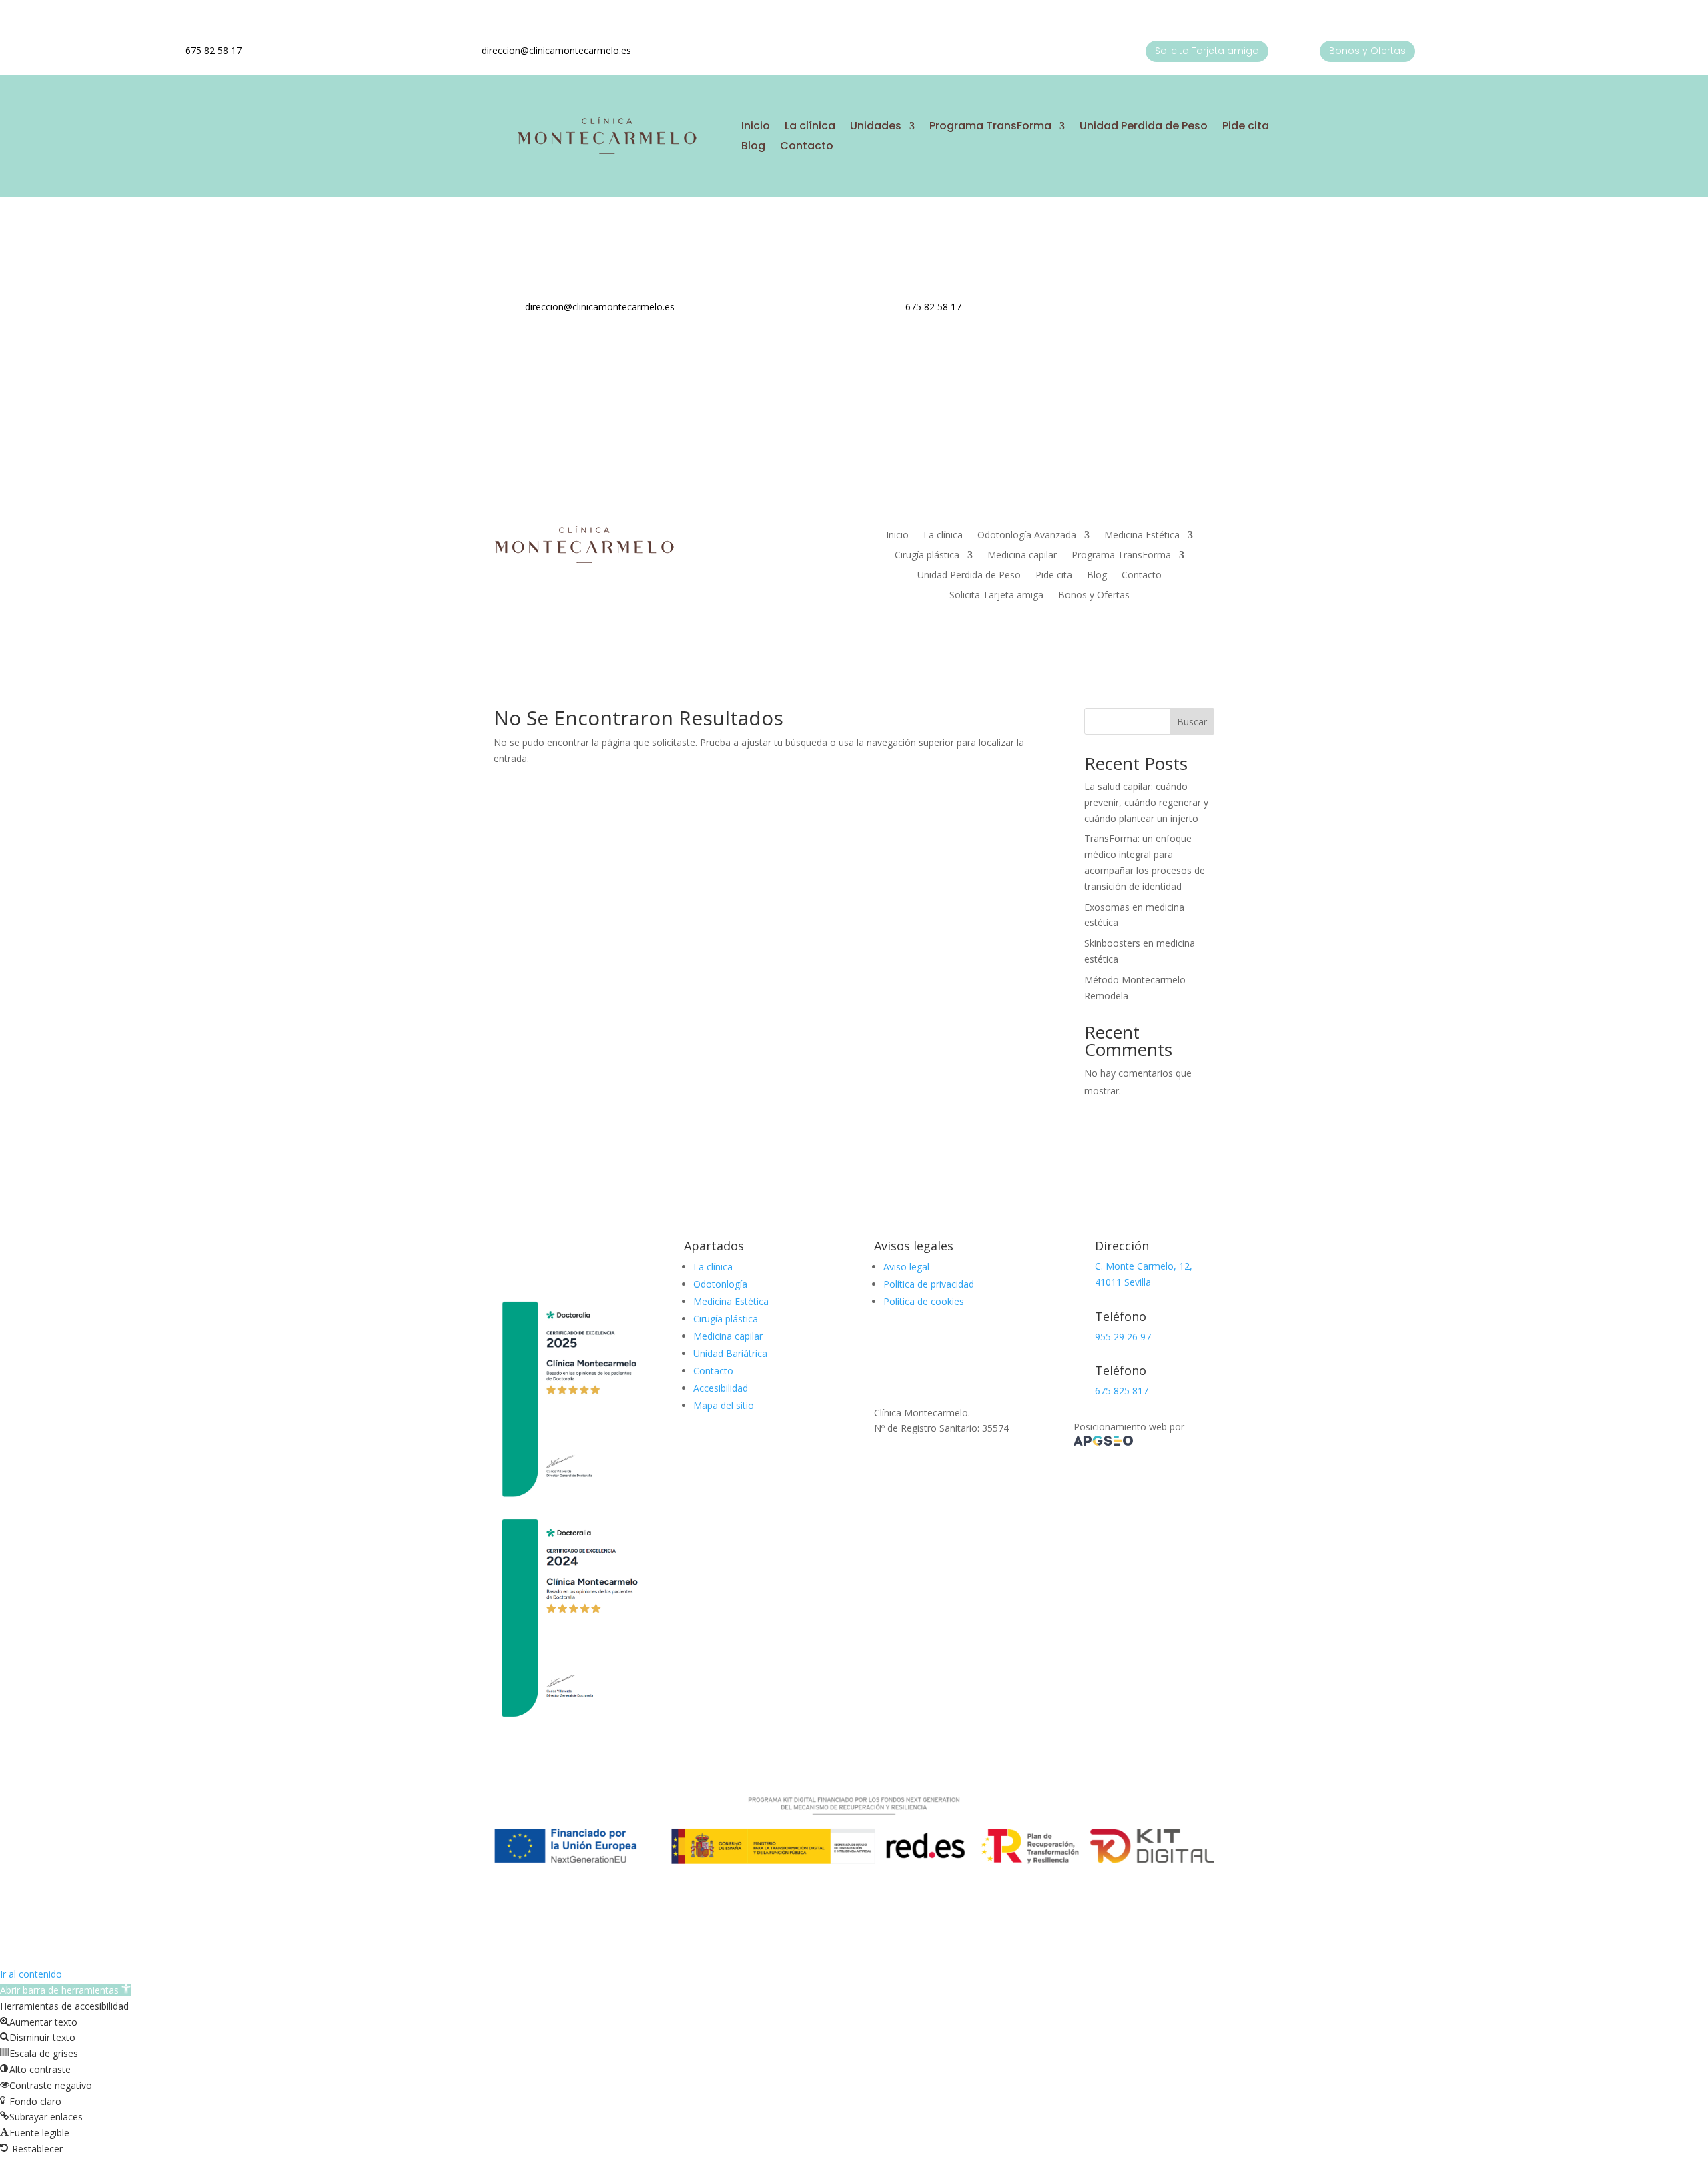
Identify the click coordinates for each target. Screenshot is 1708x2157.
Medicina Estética (1142, 536)
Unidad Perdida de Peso (1144, 127)
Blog (753, 147)
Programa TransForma (990, 127)
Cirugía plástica (927, 556)
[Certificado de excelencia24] (569, 1720)
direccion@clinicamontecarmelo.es (556, 50)
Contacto (807, 147)
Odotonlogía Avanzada (1027, 536)
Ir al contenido (31, 1974)
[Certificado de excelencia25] (569, 1502)
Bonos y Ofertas (1367, 51)
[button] (65, 1990)
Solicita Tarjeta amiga (1207, 51)
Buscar (1192, 722)
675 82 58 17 (213, 50)
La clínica (810, 127)
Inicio (756, 127)
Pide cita (1246, 127)
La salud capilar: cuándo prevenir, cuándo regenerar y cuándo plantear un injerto (1146, 802)
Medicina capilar (1022, 556)
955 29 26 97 (1123, 1337)
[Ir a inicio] (606, 152)
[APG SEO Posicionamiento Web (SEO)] (1103, 1442)
